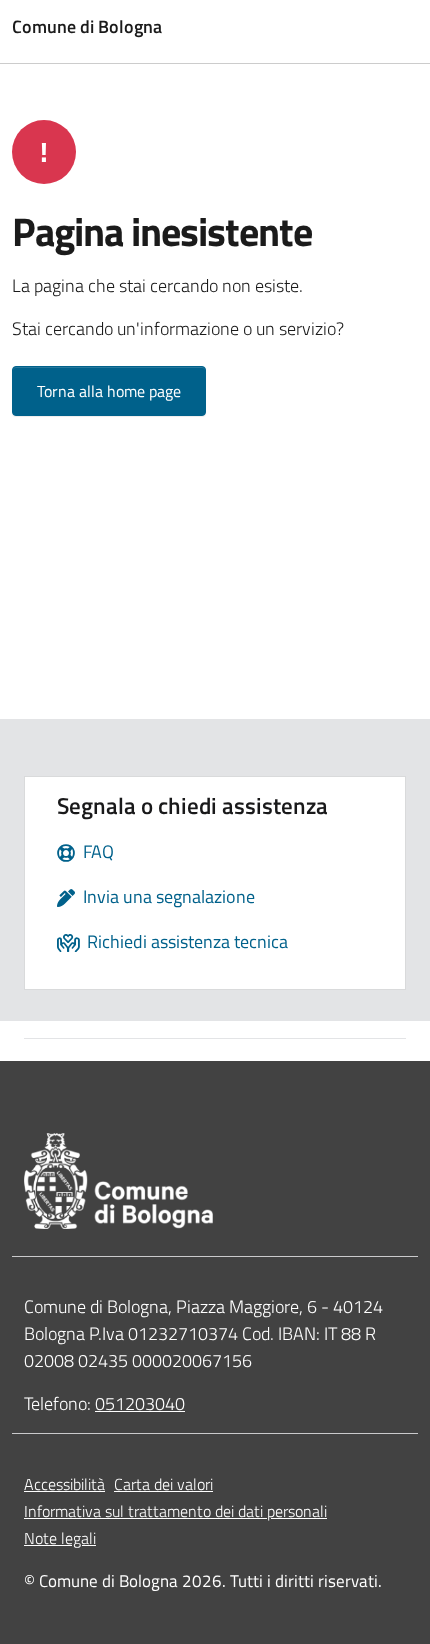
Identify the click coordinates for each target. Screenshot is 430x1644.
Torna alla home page (109, 391)
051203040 (140, 1403)
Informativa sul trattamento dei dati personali (175, 1511)
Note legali (60, 1538)
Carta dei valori (163, 1484)
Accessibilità (64, 1484)
